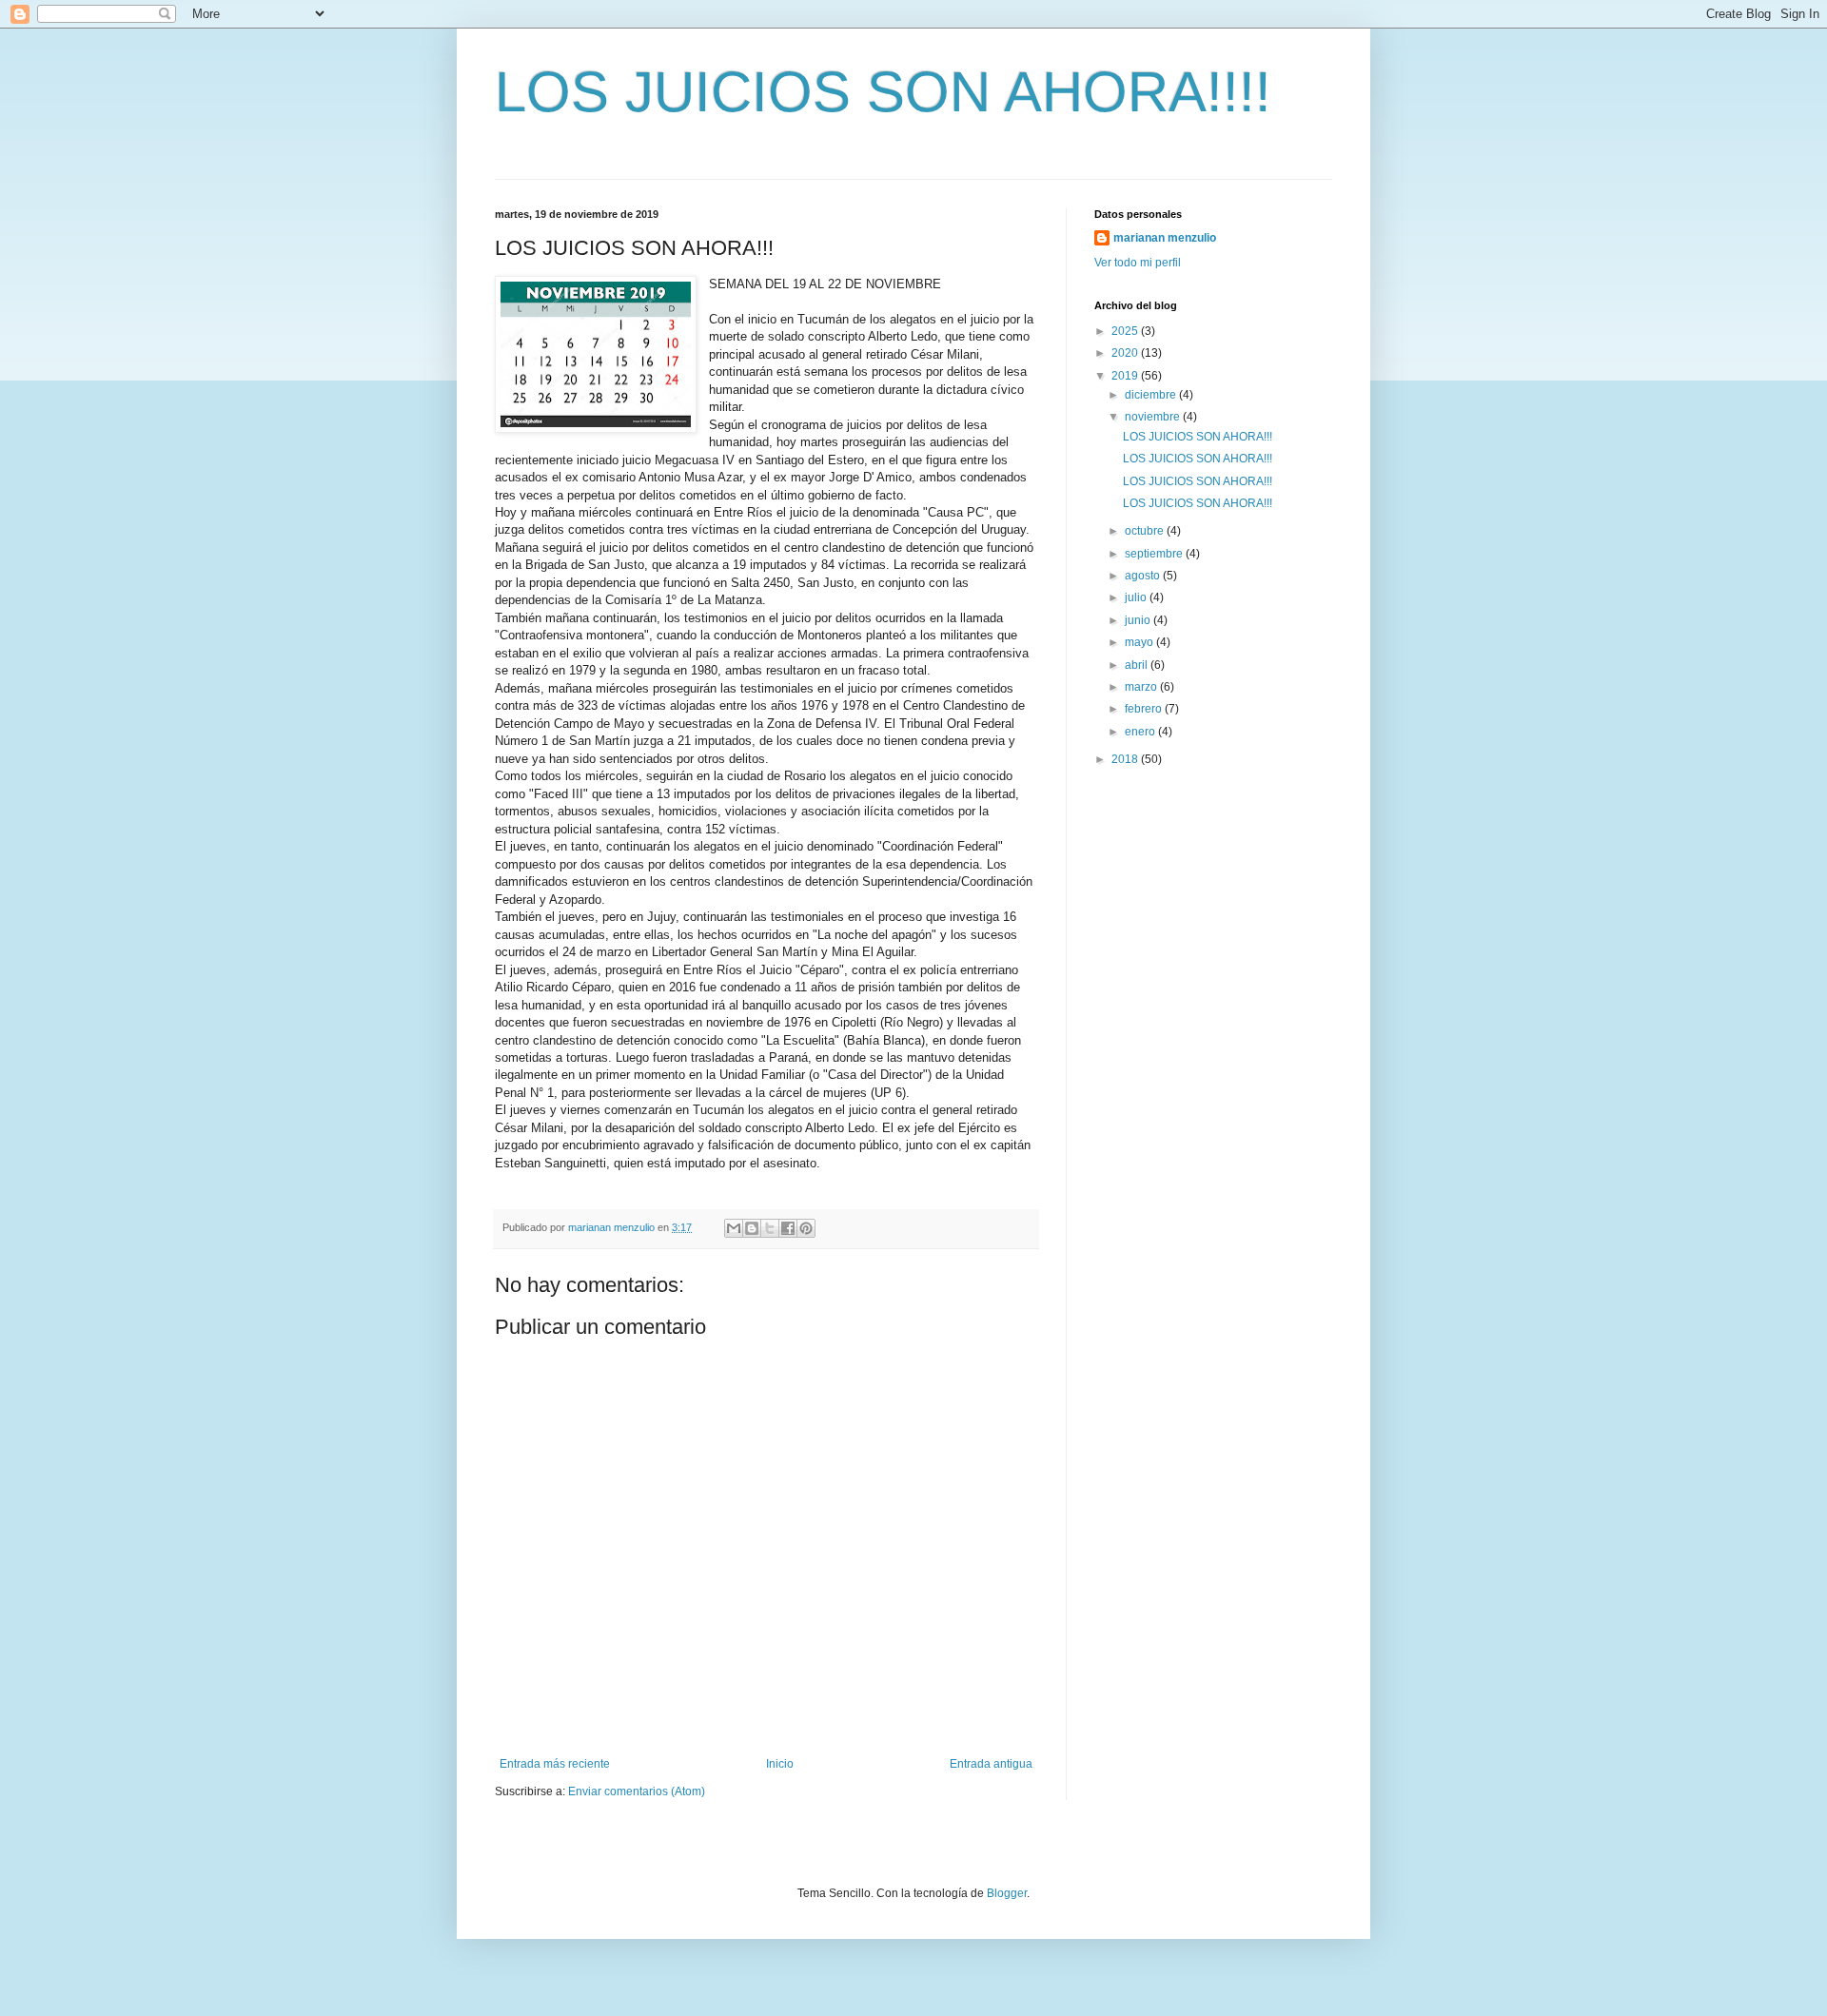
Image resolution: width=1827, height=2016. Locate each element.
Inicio (780, 1764)
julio (1137, 597)
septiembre (1155, 554)
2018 (1126, 759)
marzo (1142, 687)
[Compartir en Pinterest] (806, 1228)
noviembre (1154, 417)
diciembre (1152, 395)
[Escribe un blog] (752, 1228)
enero (1141, 732)
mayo (1140, 642)
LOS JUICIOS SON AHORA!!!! (883, 92)
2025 (1126, 331)
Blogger (1007, 1893)
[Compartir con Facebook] (788, 1228)
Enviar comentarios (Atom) (637, 1791)
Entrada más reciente (555, 1764)
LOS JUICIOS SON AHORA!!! (1198, 437)
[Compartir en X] (770, 1228)
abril (1138, 665)
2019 (1126, 376)
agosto (1144, 576)
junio (1139, 620)
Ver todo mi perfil (1138, 263)
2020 (1126, 353)
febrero (1145, 709)
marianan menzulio (1165, 238)
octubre (1146, 531)
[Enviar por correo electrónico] (734, 1228)
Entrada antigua (991, 1764)
